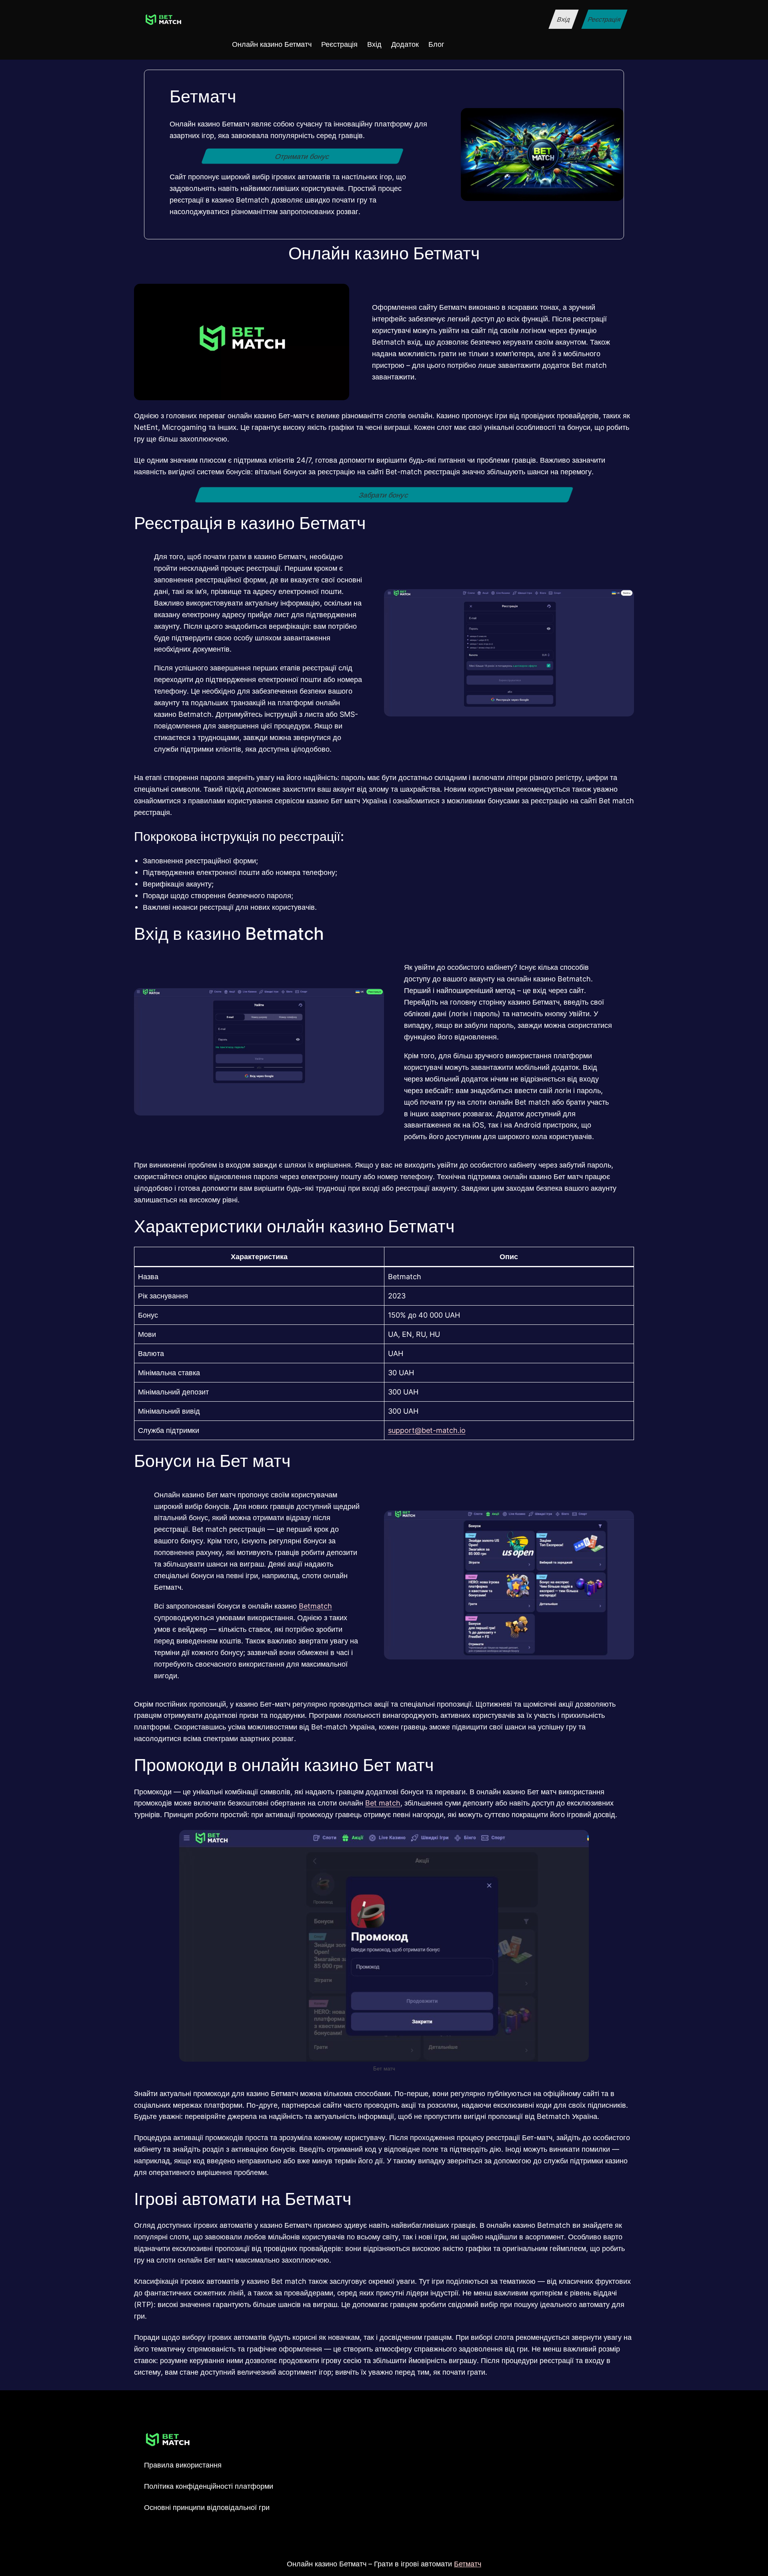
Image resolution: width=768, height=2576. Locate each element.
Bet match (383, 1803)
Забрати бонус (384, 495)
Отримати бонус (302, 156)
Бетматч (468, 2564)
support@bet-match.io (427, 1430)
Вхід (563, 19)
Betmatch (315, 1606)
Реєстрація (604, 19)
